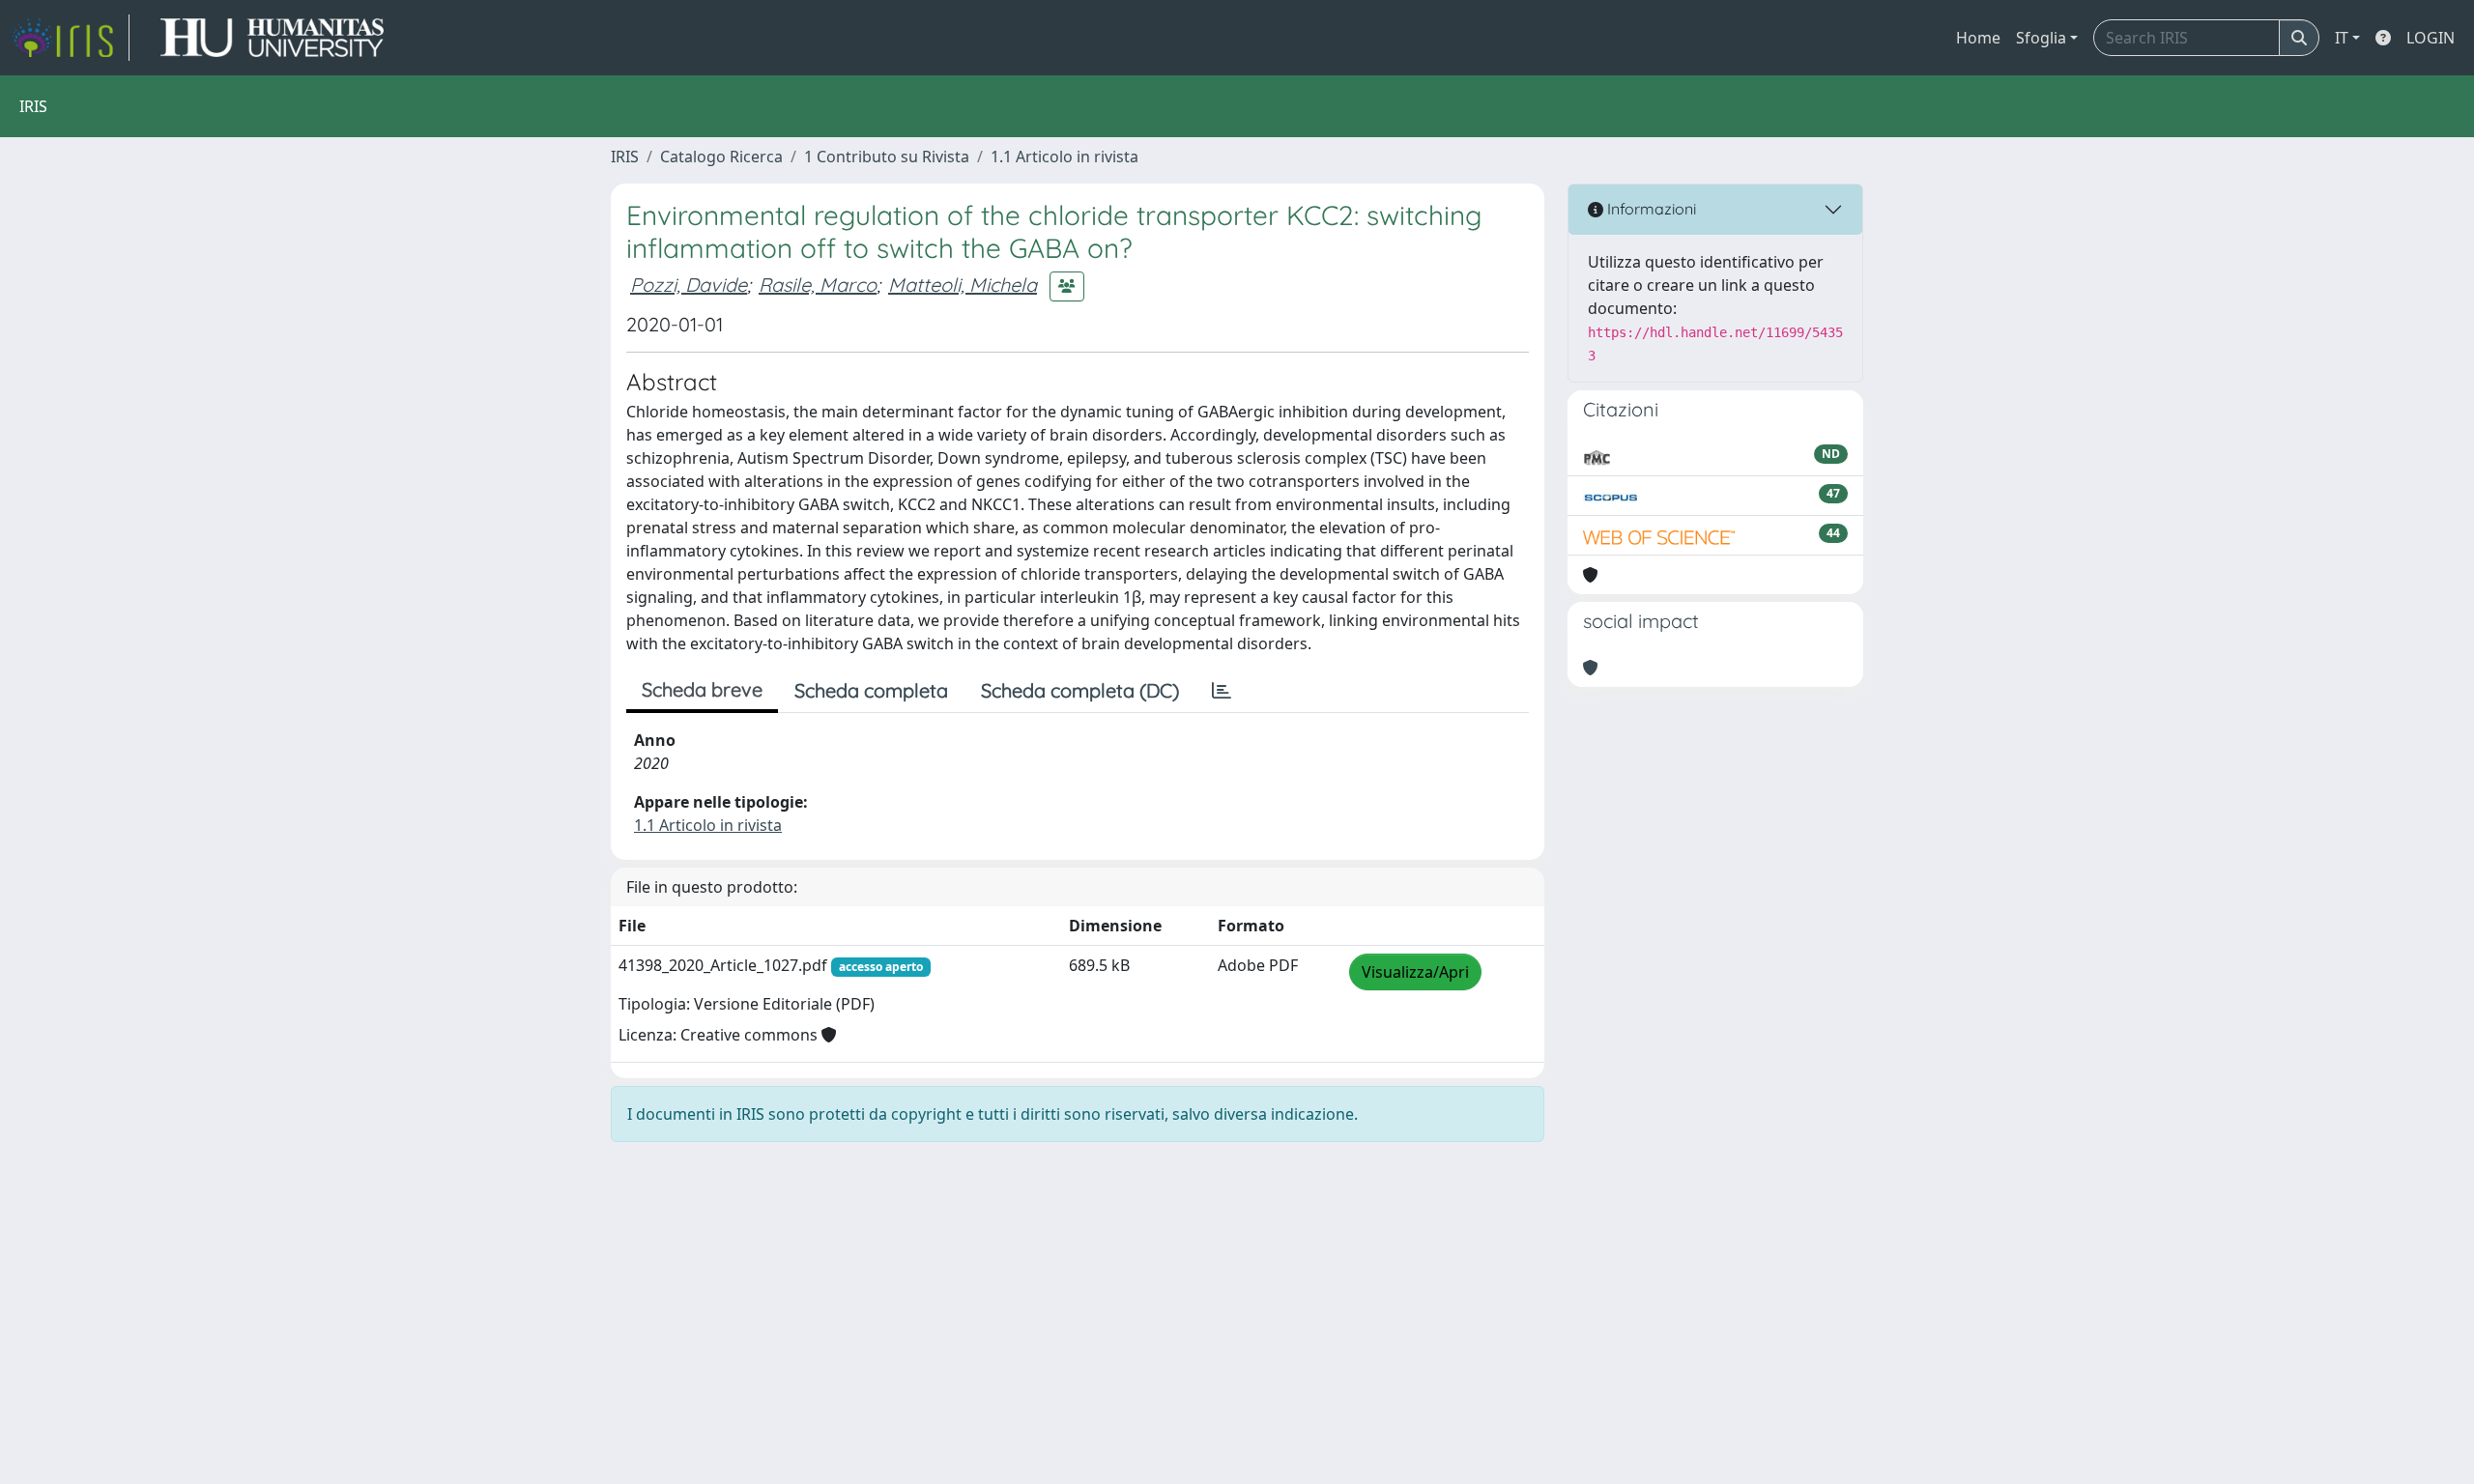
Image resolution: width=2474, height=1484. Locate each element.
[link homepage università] (272, 38)
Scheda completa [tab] (871, 690)
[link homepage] (71, 38)
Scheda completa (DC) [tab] (1080, 690)
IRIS (625, 157)
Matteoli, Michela (963, 285)
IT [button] (2342, 38)
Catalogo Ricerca (721, 157)
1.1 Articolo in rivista (1064, 157)
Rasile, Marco (818, 285)
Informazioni (1650, 209)
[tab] (1222, 691)
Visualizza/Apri (1415, 972)
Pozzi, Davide (689, 285)
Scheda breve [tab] (702, 689)
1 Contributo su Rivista (887, 157)
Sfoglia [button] (2041, 38)
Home (1978, 38)
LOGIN (2431, 38)
